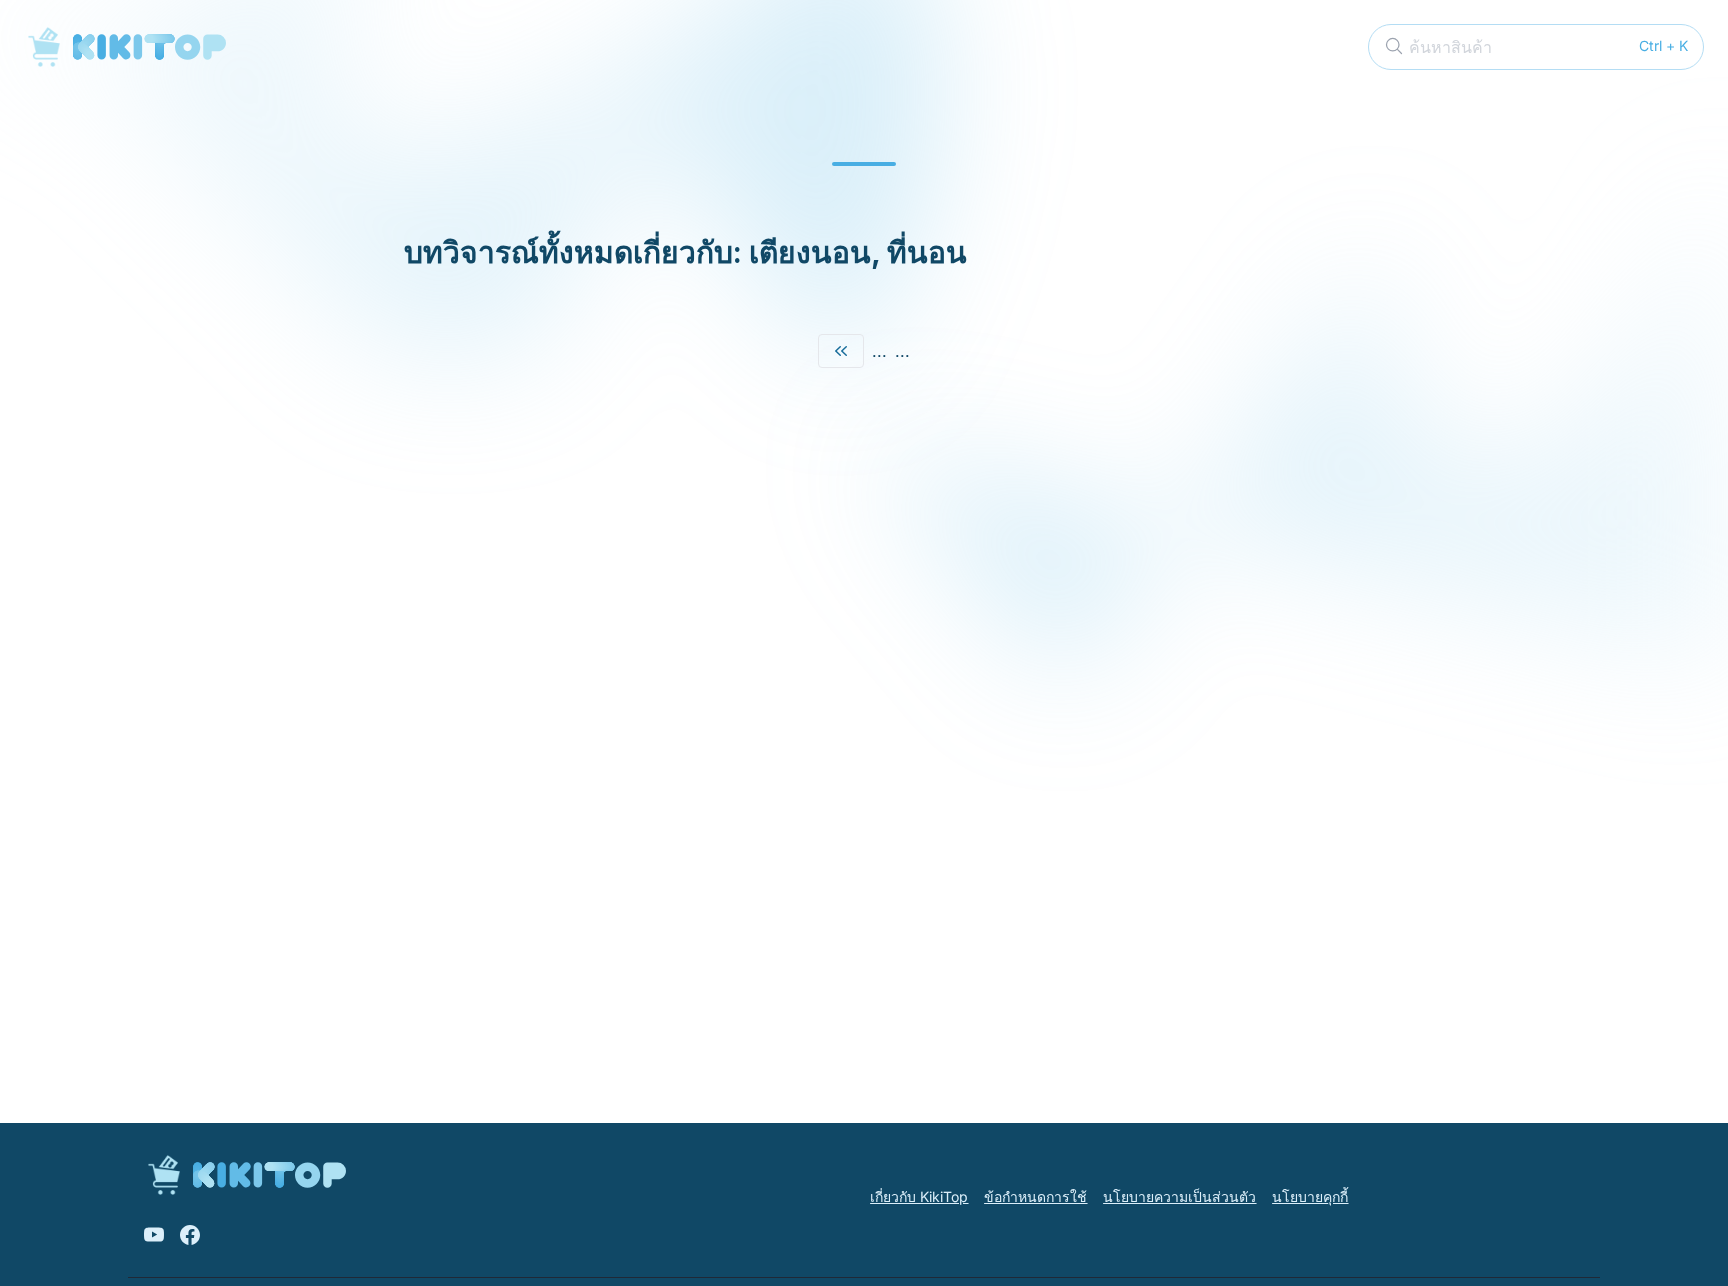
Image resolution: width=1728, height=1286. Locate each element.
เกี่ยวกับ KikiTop (919, 1196)
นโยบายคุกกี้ (1310, 1196)
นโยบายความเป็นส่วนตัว (1179, 1196)
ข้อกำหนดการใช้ (1035, 1196)
